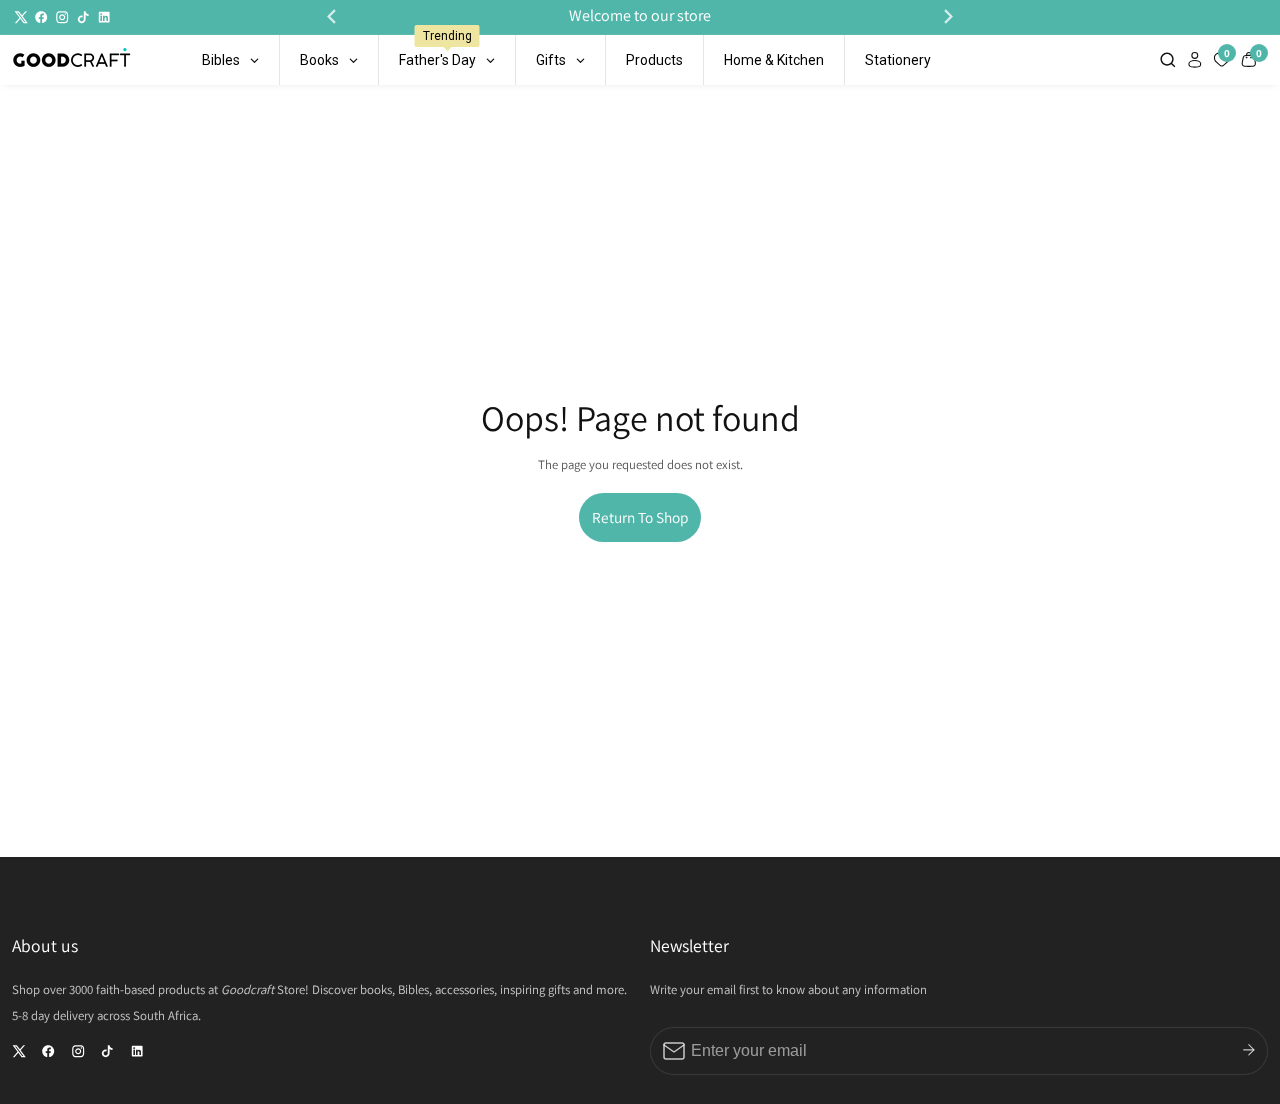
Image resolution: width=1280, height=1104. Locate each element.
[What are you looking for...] (1170, 59)
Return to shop (640, 517)
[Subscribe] (1249, 1050)
